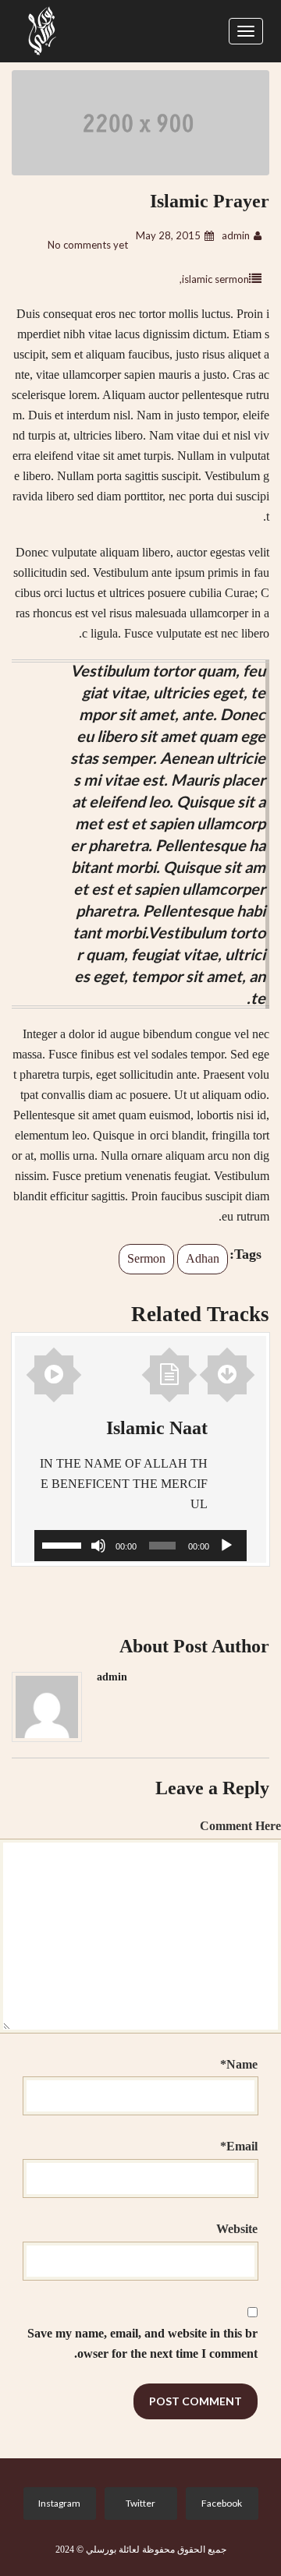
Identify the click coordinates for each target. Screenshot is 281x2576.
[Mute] (98, 1546)
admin (236, 235)
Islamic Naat (157, 1428)
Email (239, 2146)
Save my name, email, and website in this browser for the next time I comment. (142, 2343)
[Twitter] (138, 2504)
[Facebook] (219, 2504)
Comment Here (240, 1826)
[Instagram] (57, 2504)
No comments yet (88, 245)
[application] (140, 1546)
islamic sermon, (214, 279)
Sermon (146, 1258)
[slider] (64, 1544)
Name (239, 2064)
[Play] (226, 1546)
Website (237, 2229)
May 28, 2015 (168, 235)
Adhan (203, 1258)
